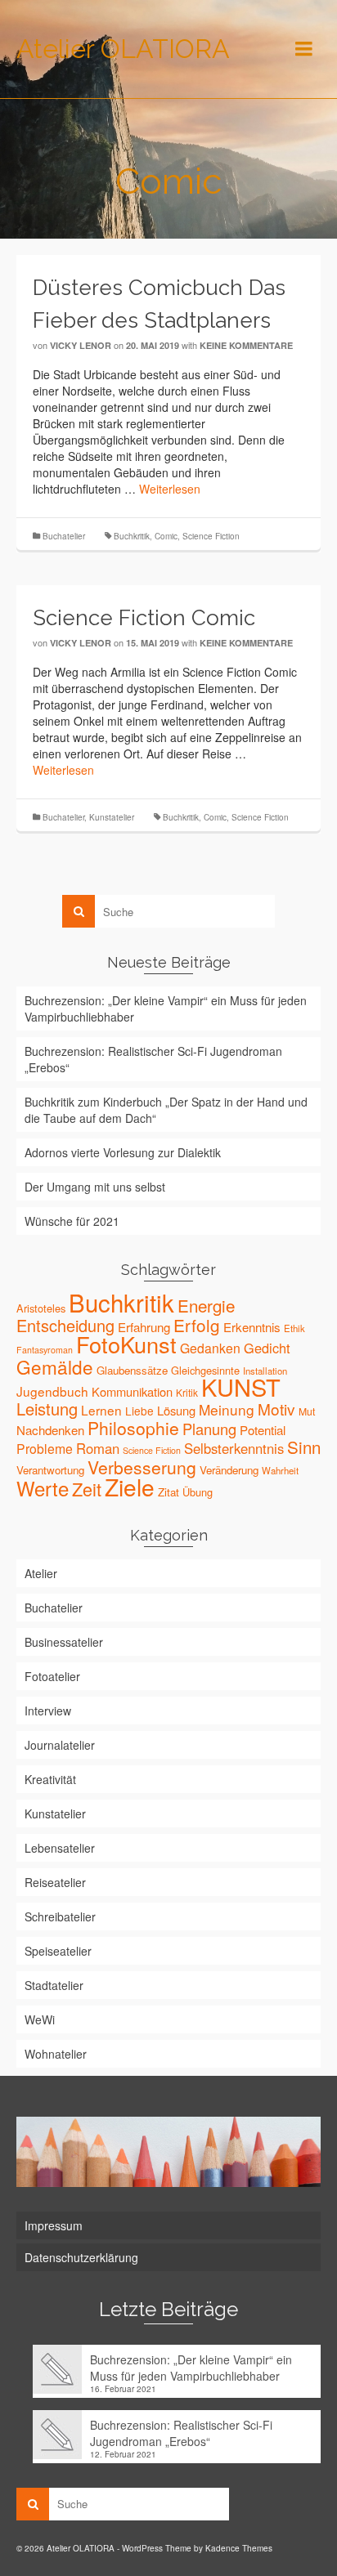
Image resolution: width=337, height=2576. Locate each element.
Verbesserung (142, 1467)
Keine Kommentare (246, 345)
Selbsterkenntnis (234, 1448)
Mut (307, 1411)
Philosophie (133, 1428)
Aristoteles (41, 1308)
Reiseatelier (55, 1882)
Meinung (227, 1409)
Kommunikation (132, 1391)
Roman (98, 1448)
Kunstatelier (112, 817)
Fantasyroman (45, 1350)
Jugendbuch (52, 1391)
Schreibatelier (60, 1916)
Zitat (168, 1492)
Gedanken (210, 1348)
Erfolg (197, 1325)
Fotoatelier (52, 1676)
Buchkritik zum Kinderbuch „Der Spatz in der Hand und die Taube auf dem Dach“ (166, 1110)
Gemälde (55, 1366)
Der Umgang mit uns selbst (95, 1187)
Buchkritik (132, 536)
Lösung (176, 1410)
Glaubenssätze (132, 1370)
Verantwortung (50, 1470)
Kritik (187, 1392)
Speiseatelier (58, 1951)
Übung (198, 1492)
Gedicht (267, 1348)
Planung (209, 1429)
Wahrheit (280, 1470)
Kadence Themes (239, 2548)
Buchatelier (64, 536)
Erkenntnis (252, 1327)
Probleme (45, 1448)
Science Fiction (211, 536)
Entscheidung (65, 1325)
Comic (166, 536)
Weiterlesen (170, 489)
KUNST (241, 1386)
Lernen (101, 1410)
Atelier (41, 1573)
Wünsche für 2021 (72, 1221)
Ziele (130, 1487)
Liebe (139, 1411)
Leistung (47, 1409)
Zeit (87, 1489)
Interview (48, 1711)
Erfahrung (144, 1327)
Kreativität (50, 1779)
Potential (263, 1430)
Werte (43, 1488)
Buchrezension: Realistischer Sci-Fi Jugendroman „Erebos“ (153, 1059)
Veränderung (229, 1470)
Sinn (304, 1447)
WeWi (40, 2019)
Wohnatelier (56, 2054)
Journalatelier (60, 1745)
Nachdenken (50, 1430)
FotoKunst (126, 1344)
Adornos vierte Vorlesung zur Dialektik (123, 1152)
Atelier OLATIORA (123, 49)
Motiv (276, 1409)
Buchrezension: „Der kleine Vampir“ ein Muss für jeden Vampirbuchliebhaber (166, 1008)
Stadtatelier (54, 1985)
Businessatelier (64, 1642)
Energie (206, 1305)
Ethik (294, 1328)
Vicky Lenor (81, 345)
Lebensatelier (60, 1848)
